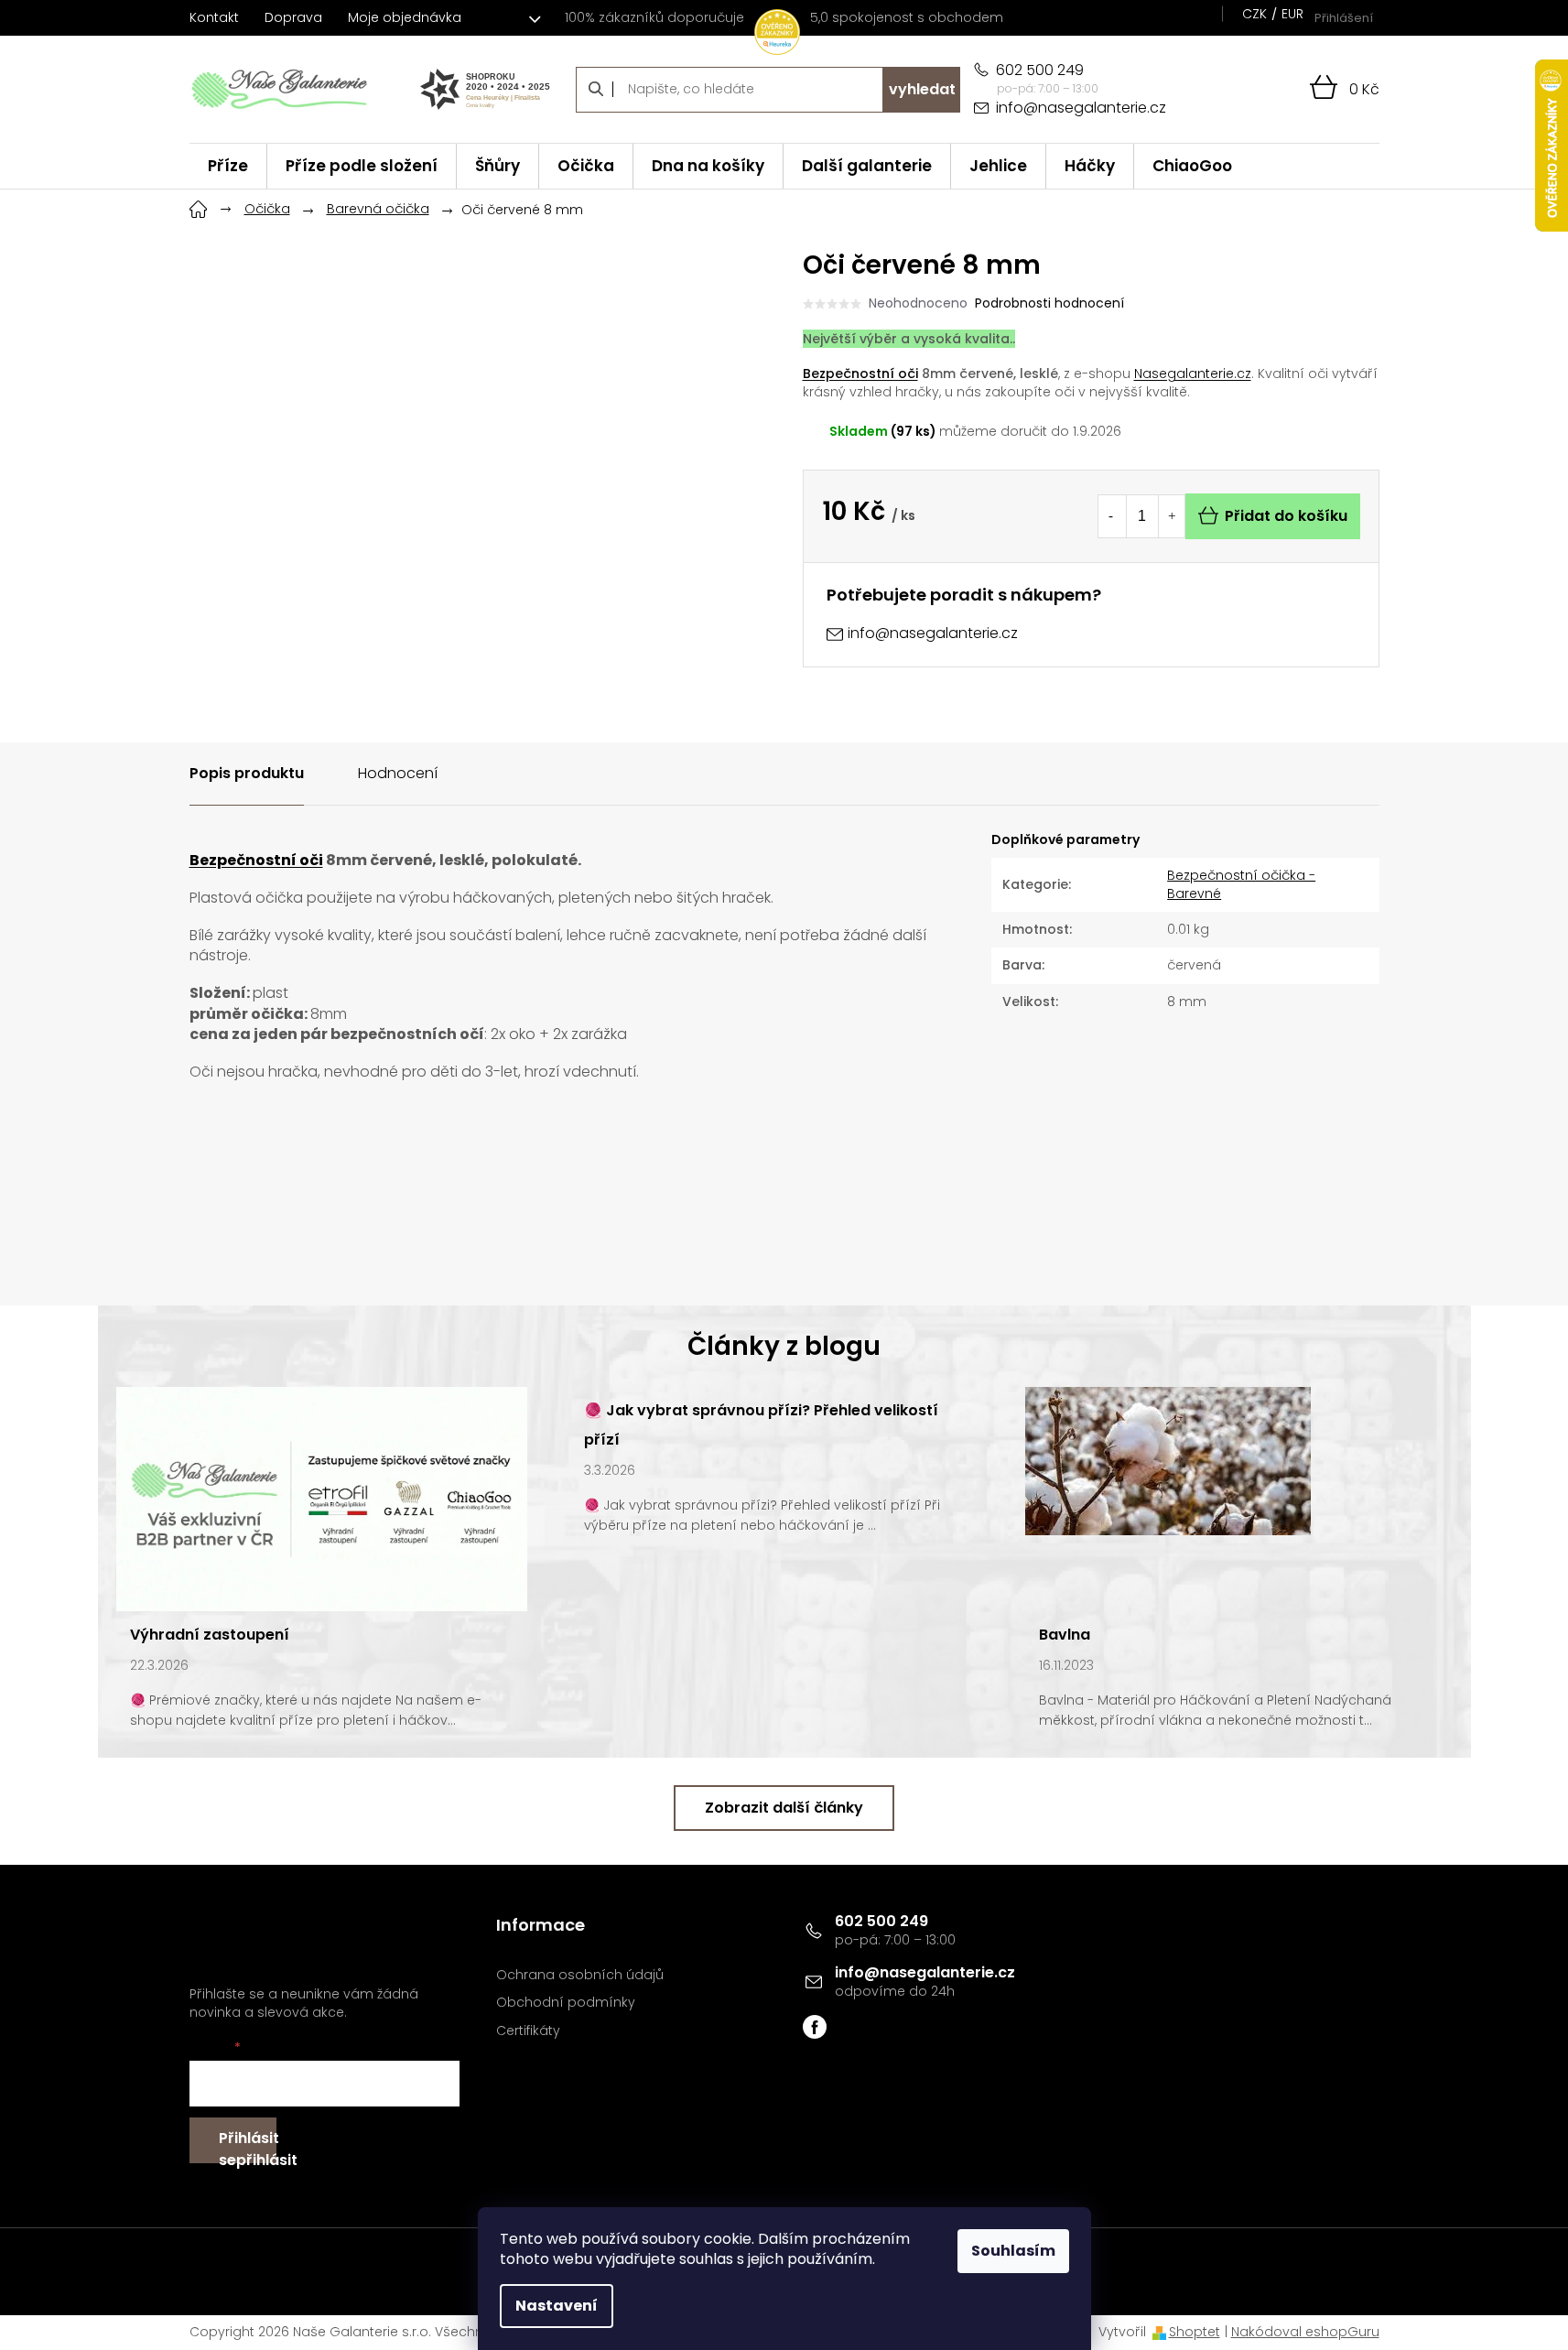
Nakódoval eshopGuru (1305, 2332)
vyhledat (922, 89)
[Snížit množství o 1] (1111, 516)
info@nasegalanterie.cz (925, 1972)
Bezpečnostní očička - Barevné (1241, 884)
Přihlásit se (248, 2145)
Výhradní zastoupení (210, 1635)
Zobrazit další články (784, 1808)
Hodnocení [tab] (398, 773)
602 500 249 (881, 1921)
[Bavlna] (1168, 1459)
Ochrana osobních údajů (580, 1975)
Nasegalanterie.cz (1193, 374)
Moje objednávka (405, 17)
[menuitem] (228, 166)
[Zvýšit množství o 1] (1172, 516)
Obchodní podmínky (566, 2003)
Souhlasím (1013, 2251)
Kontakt (214, 17)
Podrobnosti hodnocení (1049, 303)
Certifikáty (528, 2031)
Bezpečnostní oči (860, 374)
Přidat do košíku (1286, 516)
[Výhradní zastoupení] (322, 1498)
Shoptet (1195, 2332)
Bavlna (1065, 1635)
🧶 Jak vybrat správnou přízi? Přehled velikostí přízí (761, 1425)
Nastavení (557, 2306)
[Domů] (199, 207)
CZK (1254, 14)
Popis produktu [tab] (247, 773)
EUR (1292, 14)
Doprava (293, 17)
